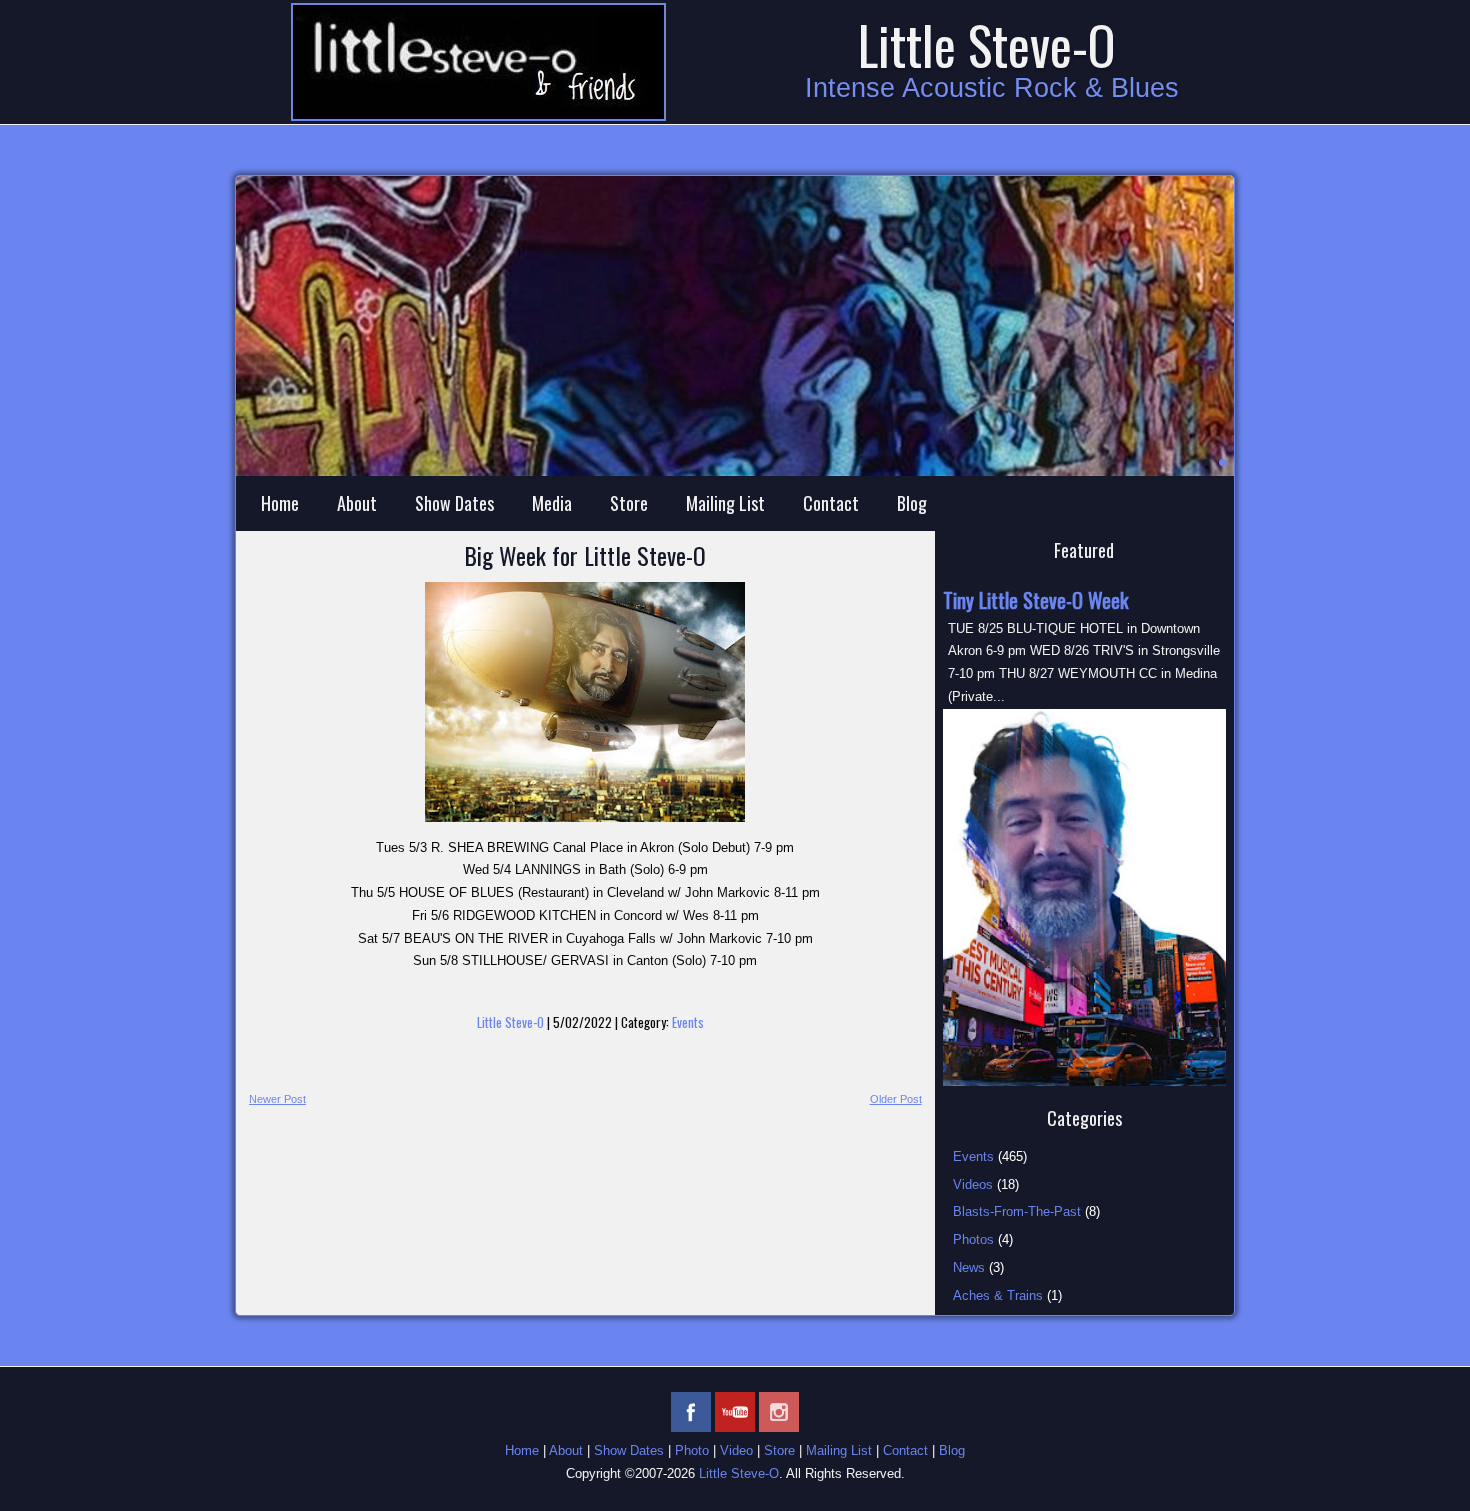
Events (688, 1022)
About (357, 503)
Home (280, 503)
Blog (912, 503)
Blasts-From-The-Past (1017, 1211)
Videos (973, 1184)
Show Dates (454, 503)
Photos (973, 1239)
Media (552, 503)
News (969, 1267)
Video (736, 1450)
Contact (831, 503)
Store (629, 503)
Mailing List (725, 503)
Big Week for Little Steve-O (585, 555)
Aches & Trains (998, 1295)
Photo (692, 1450)
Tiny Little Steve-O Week (1035, 600)
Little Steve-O (987, 44)
